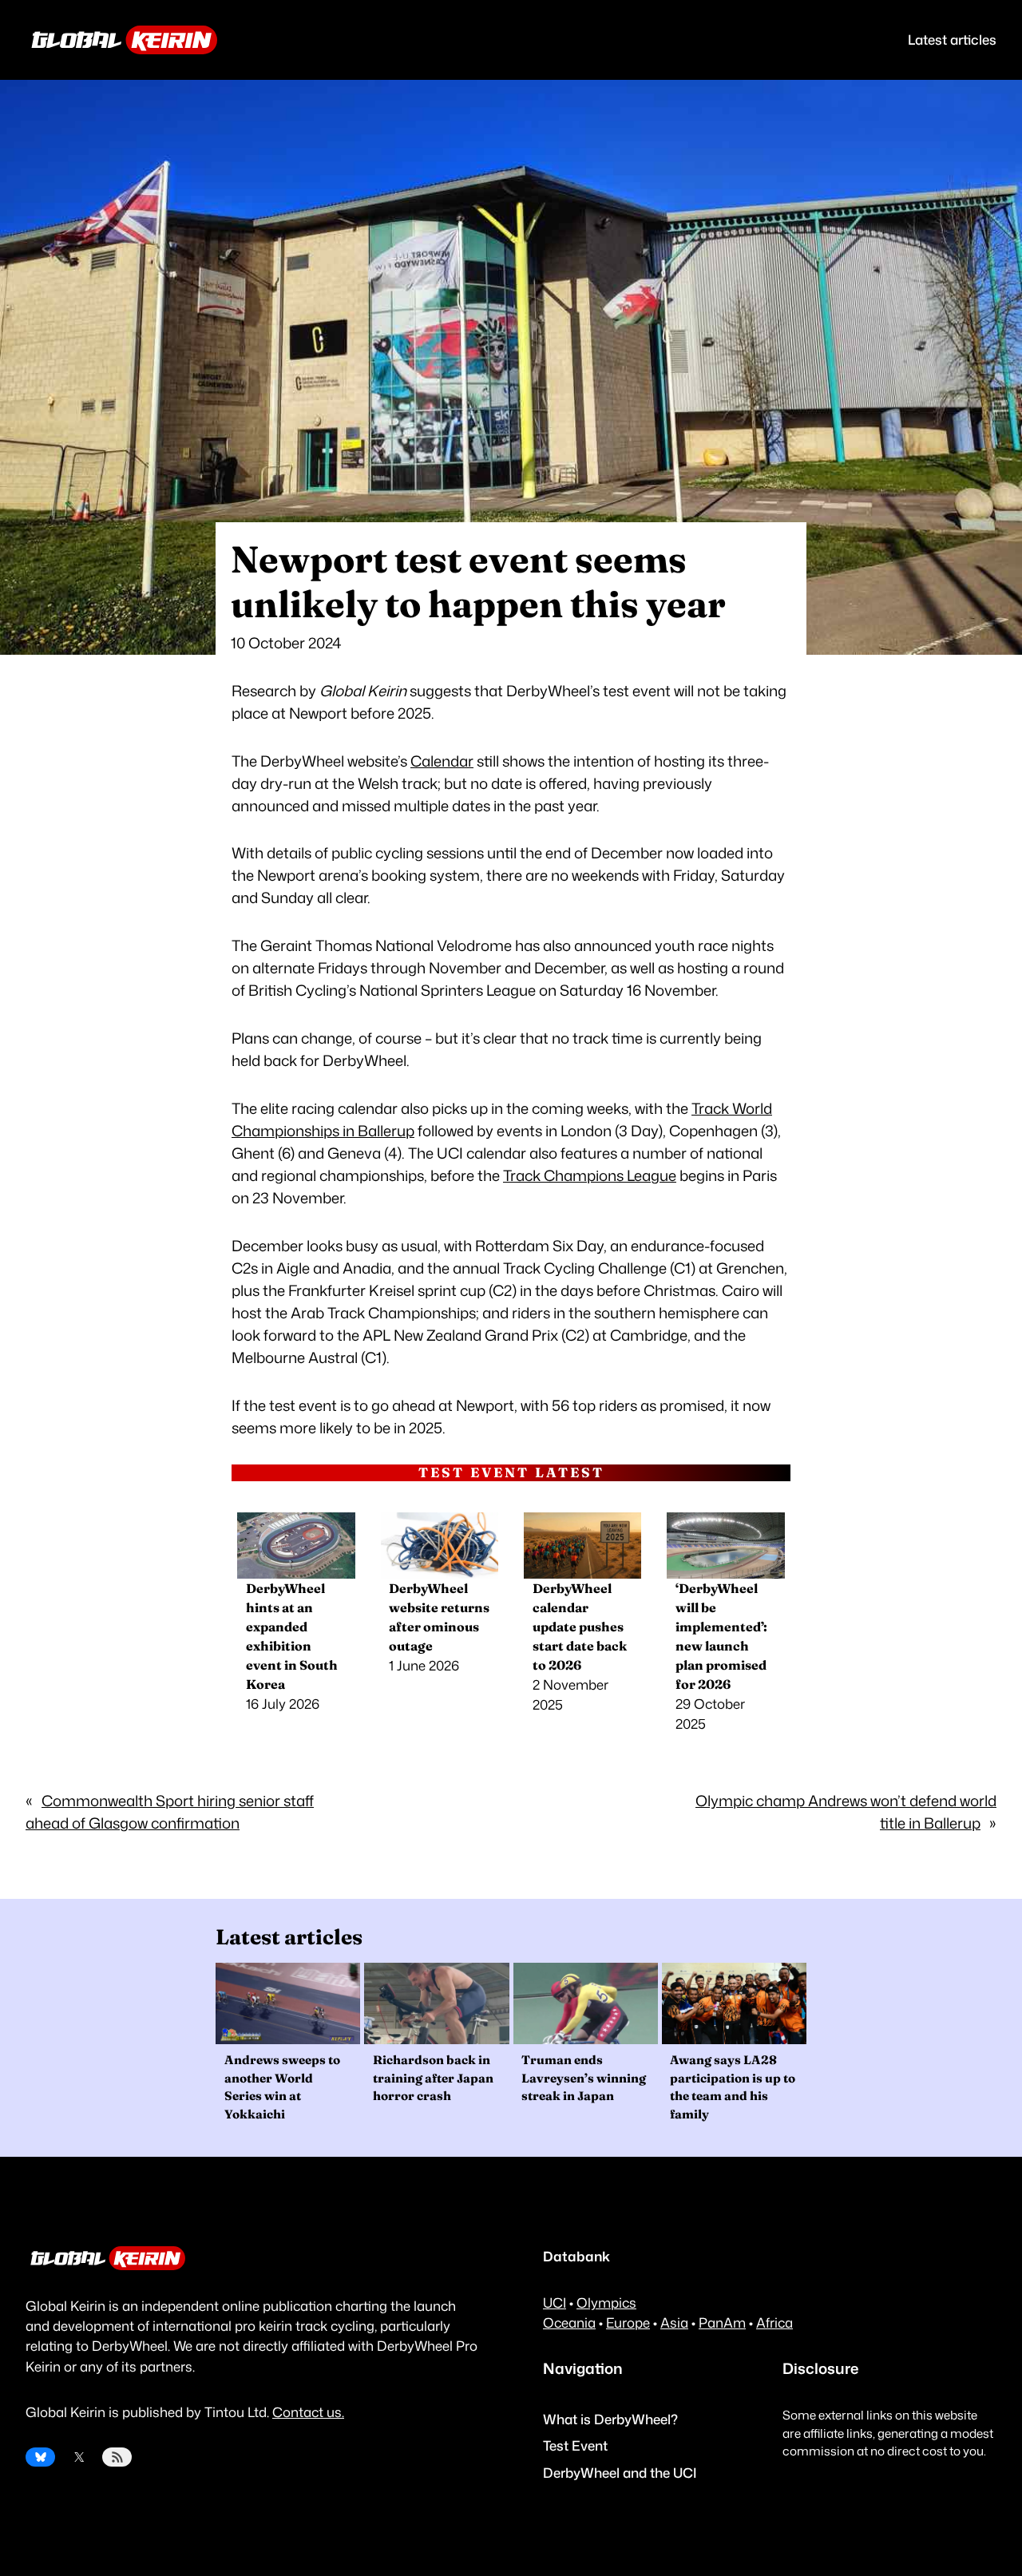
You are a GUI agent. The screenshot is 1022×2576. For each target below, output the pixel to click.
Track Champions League (590, 1175)
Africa (774, 2322)
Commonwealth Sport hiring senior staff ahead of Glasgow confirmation (170, 1812)
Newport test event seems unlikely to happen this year (478, 582)
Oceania (569, 2322)
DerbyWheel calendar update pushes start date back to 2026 (580, 1627)
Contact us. (308, 2412)
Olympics (606, 2303)
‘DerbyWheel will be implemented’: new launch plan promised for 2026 (721, 1636)
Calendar (442, 761)
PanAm (722, 2322)
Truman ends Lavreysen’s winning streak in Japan (584, 2078)
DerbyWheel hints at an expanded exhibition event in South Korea (292, 1636)
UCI (555, 2303)
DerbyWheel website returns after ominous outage (439, 1617)
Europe (628, 2322)
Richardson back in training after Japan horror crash (433, 2078)
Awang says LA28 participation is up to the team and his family (733, 2087)
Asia (674, 2322)
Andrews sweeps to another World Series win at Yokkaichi (282, 2087)
